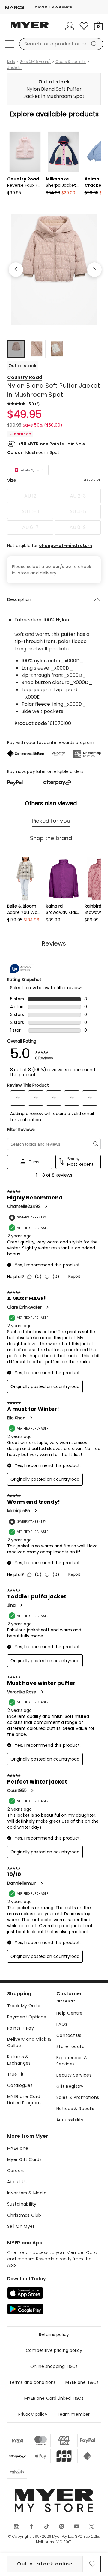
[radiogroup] (54, 512)
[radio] (30, 496)
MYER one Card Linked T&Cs (54, 2398)
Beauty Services (74, 2075)
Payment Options (27, 2017)
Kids (11, 62)
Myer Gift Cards (24, 2159)
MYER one (18, 2148)
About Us (17, 2182)
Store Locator (71, 2046)
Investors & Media (27, 2193)
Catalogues (20, 2085)
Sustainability (22, 2204)
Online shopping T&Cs (54, 2366)
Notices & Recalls (75, 2109)
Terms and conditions (33, 2382)
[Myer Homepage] (30, 29)
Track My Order (24, 2006)
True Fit (15, 2074)
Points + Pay (21, 2028)
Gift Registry (70, 2086)
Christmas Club (24, 2215)
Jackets (14, 68)
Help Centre (70, 2013)
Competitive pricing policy (54, 2350)
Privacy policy (33, 2414)
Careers (16, 2171)
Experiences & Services (72, 2061)
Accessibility (70, 2120)
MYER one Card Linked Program (24, 2100)
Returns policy (54, 2334)
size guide (92, 480)
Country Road (25, 377)
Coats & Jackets (71, 62)
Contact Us (69, 2035)
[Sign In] (70, 26)
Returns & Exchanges (19, 2060)
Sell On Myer (21, 2226)
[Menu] (10, 44)
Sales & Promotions (78, 2097)
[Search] (95, 44)
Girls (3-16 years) (35, 62)
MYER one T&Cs (82, 2382)
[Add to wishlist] (92, 2564)
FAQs (62, 2024)
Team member (73, 2414)
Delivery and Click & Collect (29, 2042)
